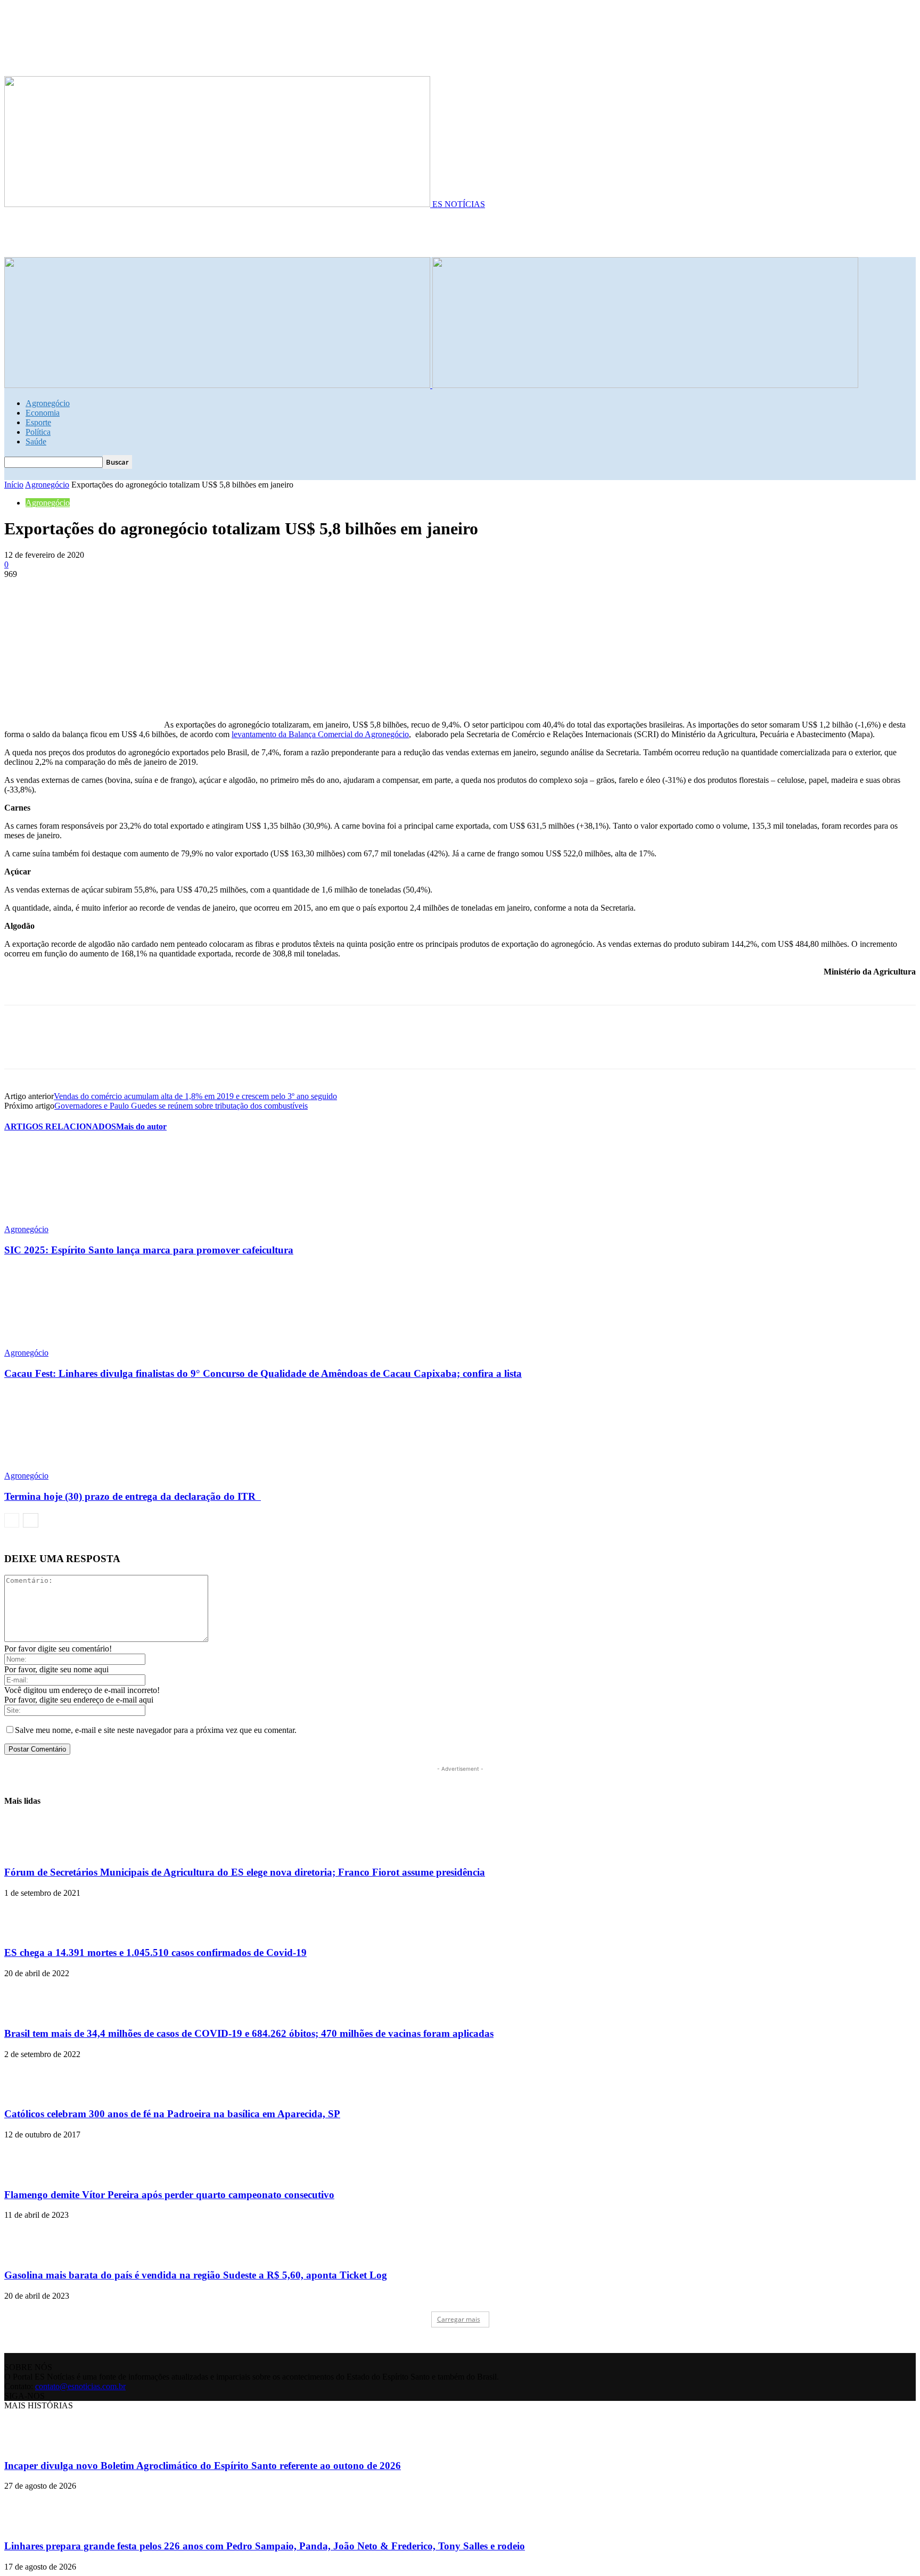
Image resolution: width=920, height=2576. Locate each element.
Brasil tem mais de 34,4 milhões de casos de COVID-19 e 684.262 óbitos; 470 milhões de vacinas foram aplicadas (249, 2033)
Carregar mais (459, 2319)
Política (38, 432)
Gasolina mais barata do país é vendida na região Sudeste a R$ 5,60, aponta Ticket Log (196, 2275)
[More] (176, 590)
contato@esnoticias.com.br (80, 2386)
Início (14, 485)
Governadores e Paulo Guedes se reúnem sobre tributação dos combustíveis (181, 1106)
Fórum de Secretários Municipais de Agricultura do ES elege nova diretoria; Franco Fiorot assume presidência (245, 1872)
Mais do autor (141, 1126)
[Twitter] (60, 590)
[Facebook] (22, 590)
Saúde (36, 441)
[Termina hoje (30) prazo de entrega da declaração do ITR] (62, 1466)
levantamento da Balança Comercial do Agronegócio (320, 734)
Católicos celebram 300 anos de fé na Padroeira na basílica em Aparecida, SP (172, 2114)
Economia (43, 413)
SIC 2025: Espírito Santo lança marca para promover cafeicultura (149, 1250)
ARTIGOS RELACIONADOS (60, 1126)
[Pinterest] (98, 590)
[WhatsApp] (137, 590)
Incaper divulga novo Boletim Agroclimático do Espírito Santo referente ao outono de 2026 (203, 2466)
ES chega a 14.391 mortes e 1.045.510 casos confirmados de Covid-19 (155, 1952)
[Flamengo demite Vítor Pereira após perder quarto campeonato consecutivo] (31, 2174)
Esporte (38, 422)
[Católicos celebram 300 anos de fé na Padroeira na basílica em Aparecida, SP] (31, 2094)
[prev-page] (12, 1520)
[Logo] (218, 385)
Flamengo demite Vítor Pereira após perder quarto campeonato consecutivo (169, 2195)
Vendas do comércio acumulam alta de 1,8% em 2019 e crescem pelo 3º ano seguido (195, 1096)
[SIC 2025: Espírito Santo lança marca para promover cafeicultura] (62, 1220)
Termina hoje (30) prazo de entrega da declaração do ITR (133, 1496)
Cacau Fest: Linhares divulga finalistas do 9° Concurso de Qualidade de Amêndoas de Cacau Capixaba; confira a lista (263, 1373)
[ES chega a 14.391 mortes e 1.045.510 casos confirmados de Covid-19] (31, 1932)
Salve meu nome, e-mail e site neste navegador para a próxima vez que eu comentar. (156, 1730)
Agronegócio (48, 403)
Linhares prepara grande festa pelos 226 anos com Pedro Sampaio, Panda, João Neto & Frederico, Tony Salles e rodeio (265, 2546)
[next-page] (31, 1520)
